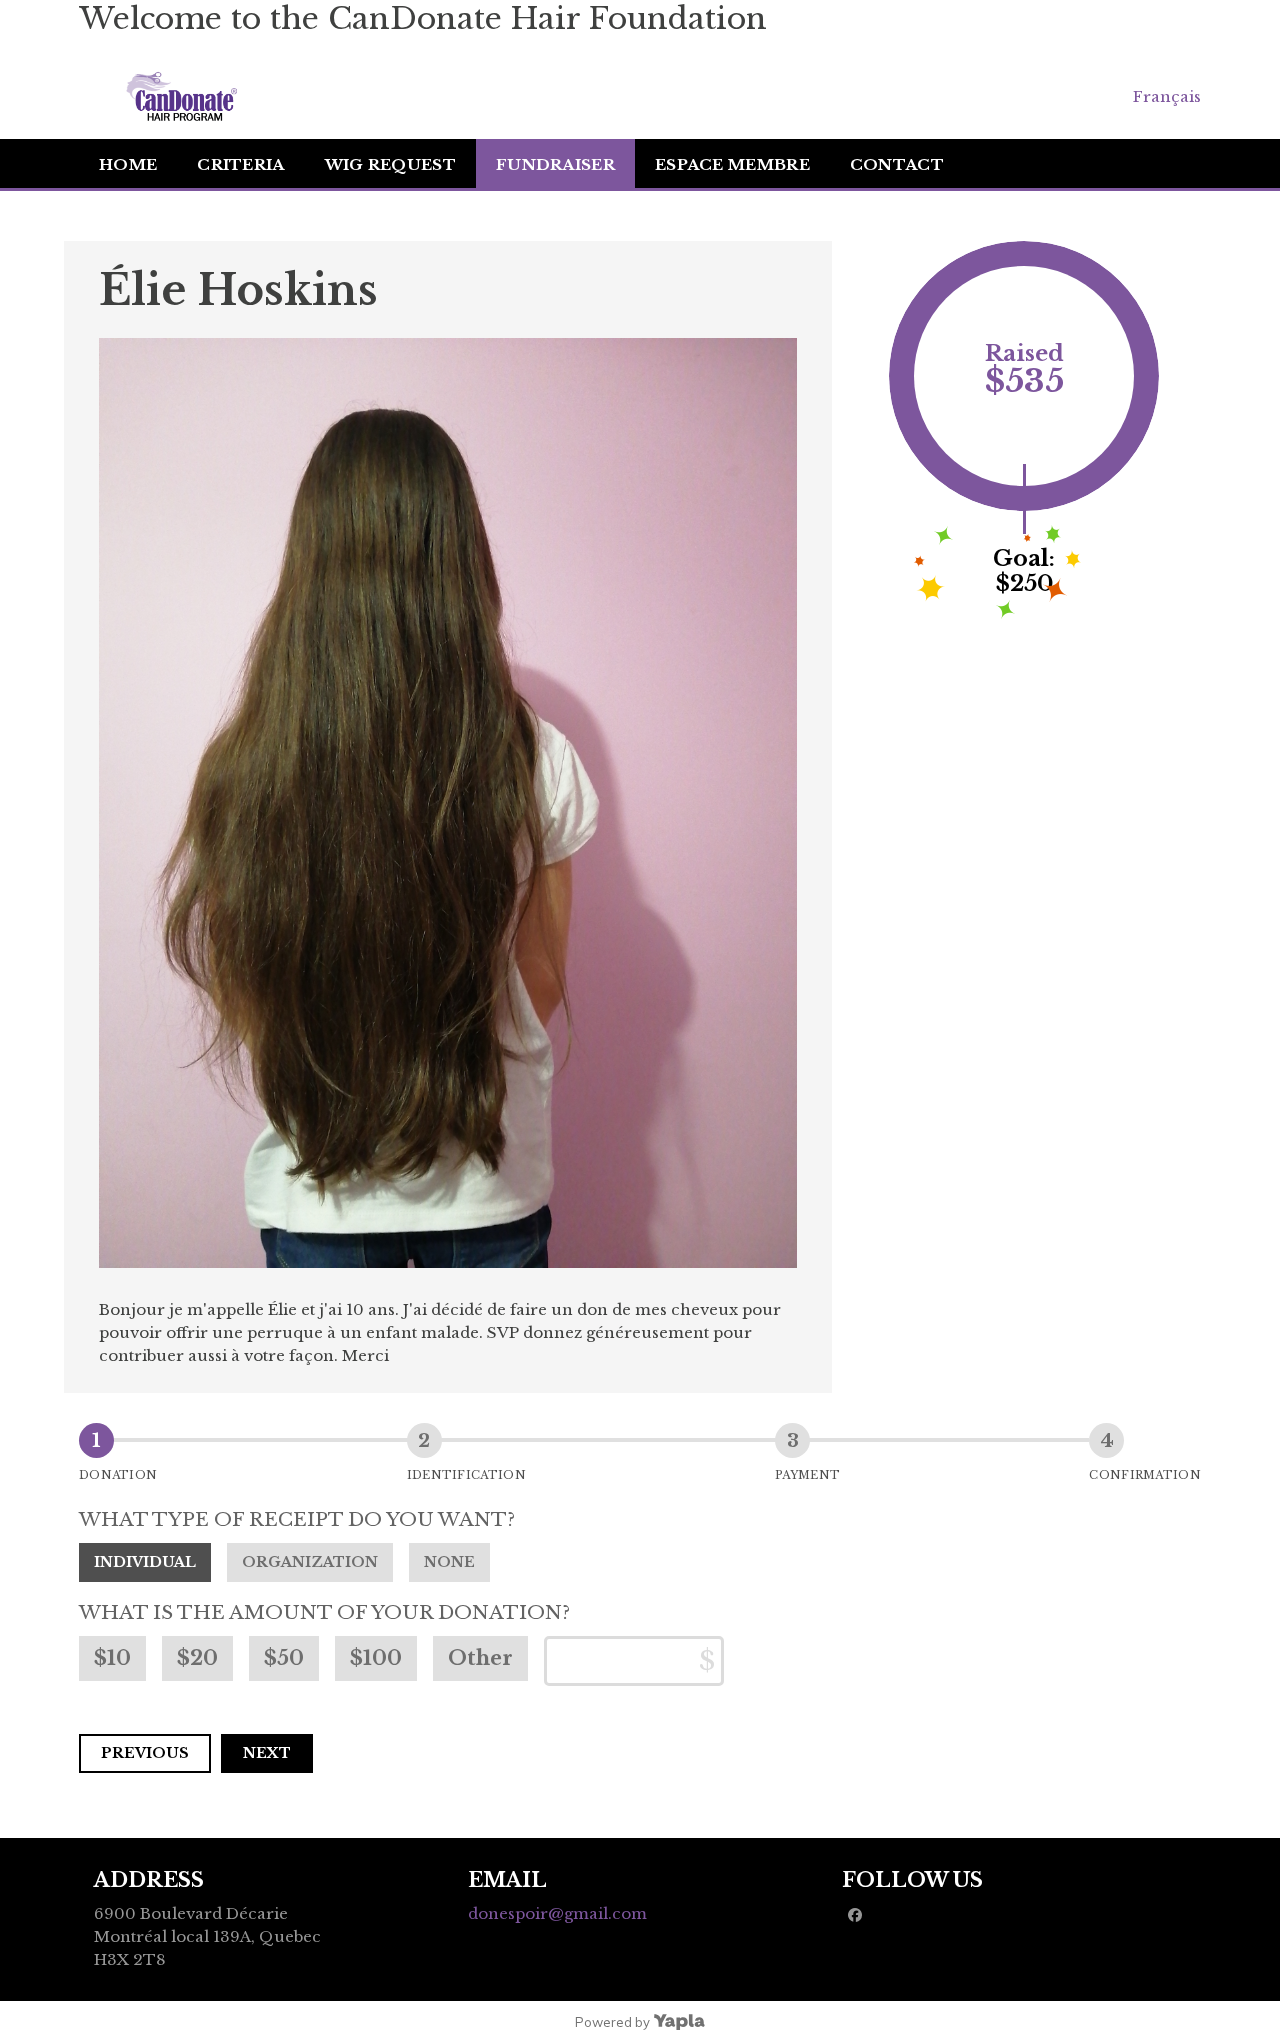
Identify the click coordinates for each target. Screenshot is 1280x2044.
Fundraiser (555, 164)
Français (1167, 96)
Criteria (240, 164)
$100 (376, 1658)
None (449, 1562)
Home (128, 164)
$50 (284, 1658)
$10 (112, 1658)
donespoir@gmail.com (557, 1913)
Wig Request (390, 164)
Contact (897, 164)
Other (480, 1658)
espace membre (732, 164)
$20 (197, 1658)
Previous (145, 1753)
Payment (807, 1475)
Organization (310, 1562)
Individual (145, 1562)
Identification (466, 1475)
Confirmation (1145, 1475)
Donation (118, 1475)
